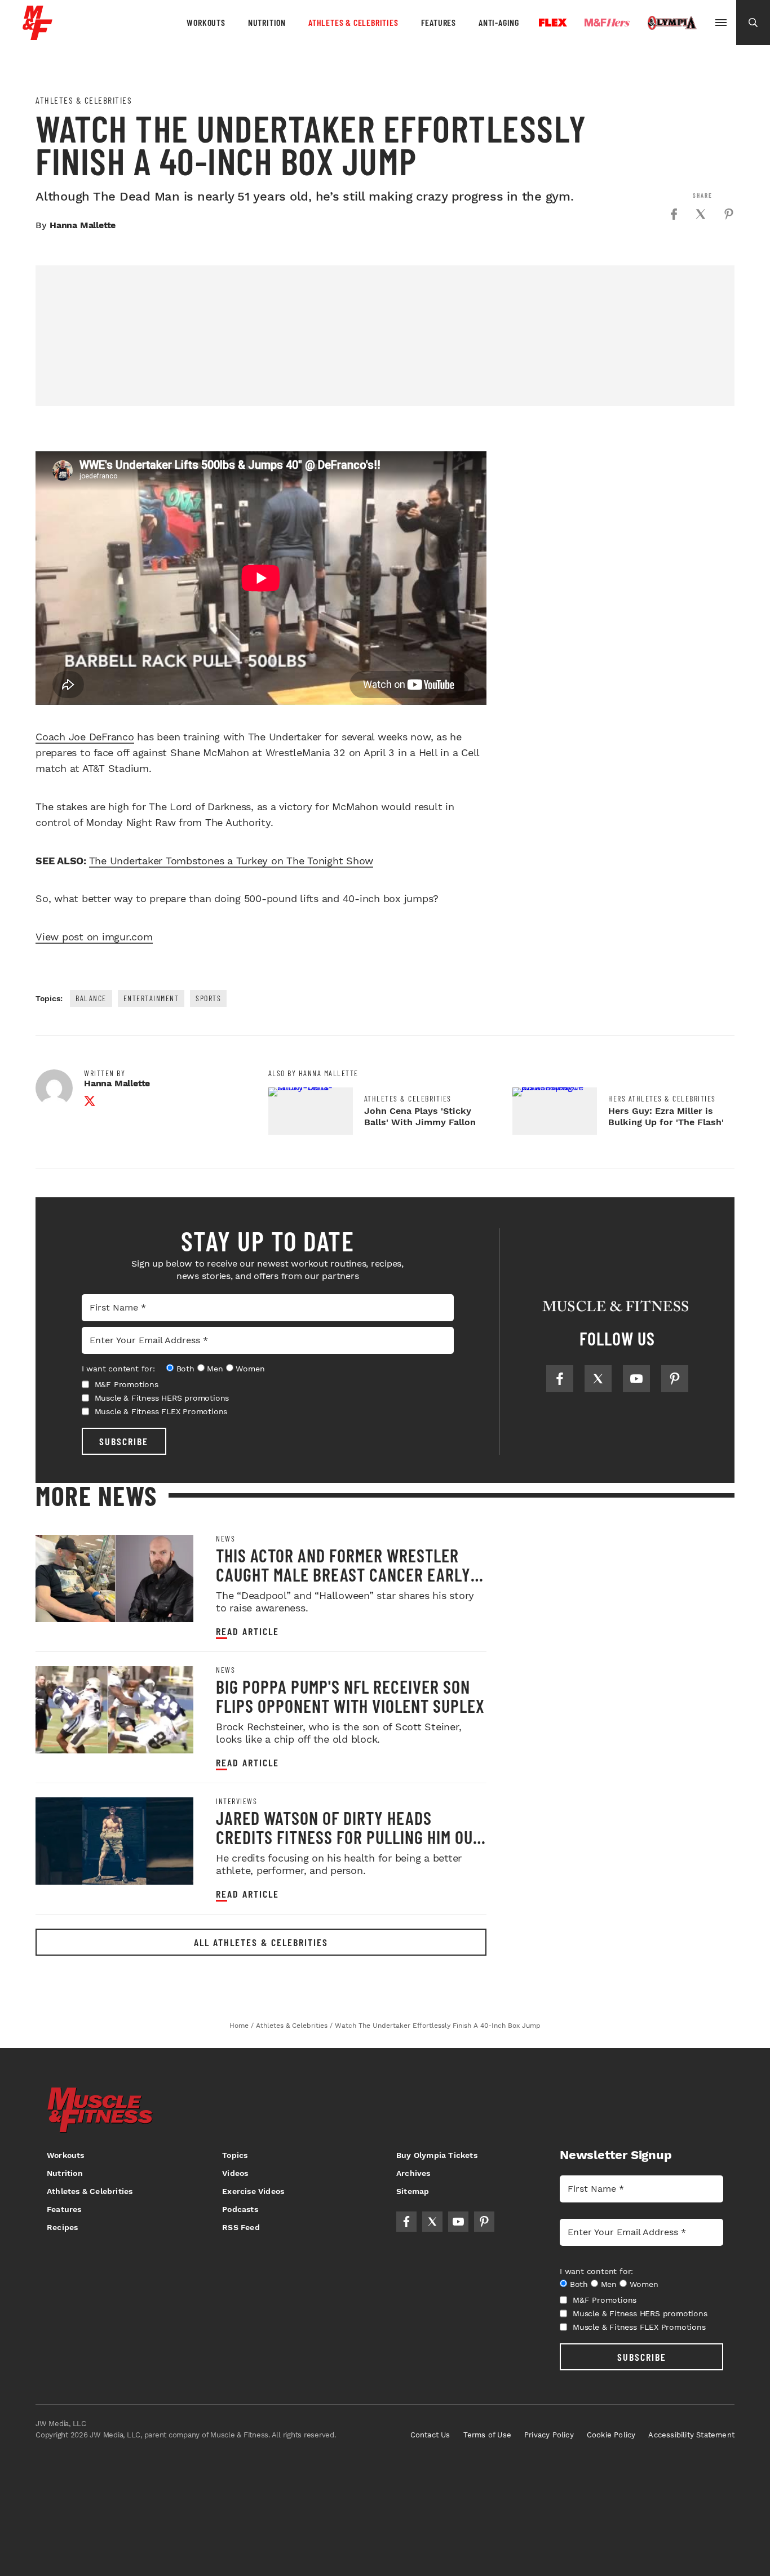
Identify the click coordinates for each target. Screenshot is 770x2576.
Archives (413, 2173)
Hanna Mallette (83, 225)
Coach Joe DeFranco (85, 737)
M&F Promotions (127, 1384)
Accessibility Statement (691, 2435)
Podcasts (240, 2209)
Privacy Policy (549, 2435)
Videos (235, 2173)
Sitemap (413, 2191)
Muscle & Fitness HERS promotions (162, 1398)
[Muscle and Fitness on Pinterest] (675, 1379)
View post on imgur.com (94, 937)
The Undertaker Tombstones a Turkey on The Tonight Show (231, 861)
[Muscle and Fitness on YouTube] (636, 1379)
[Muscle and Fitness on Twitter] (598, 1379)
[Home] (37, 36)
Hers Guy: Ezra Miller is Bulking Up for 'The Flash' (666, 1116)
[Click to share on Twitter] (701, 214)
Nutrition (267, 22)
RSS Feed (241, 2227)
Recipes (62, 2227)
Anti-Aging (499, 22)
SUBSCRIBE (124, 1441)
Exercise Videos (253, 2191)
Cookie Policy (611, 2435)
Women (250, 1369)
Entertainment (151, 998)
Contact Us (430, 2435)
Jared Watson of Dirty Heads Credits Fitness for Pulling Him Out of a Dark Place (349, 1837)
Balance (91, 998)
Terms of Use (487, 2435)
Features (439, 22)
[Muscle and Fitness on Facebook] (560, 1379)
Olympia (672, 23)
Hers (607, 23)
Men (215, 1369)
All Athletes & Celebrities (261, 1942)
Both (185, 1369)
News (225, 1539)
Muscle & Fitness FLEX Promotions (161, 1411)
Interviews (236, 1801)
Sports (208, 998)
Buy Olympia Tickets (437, 2155)
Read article (247, 1631)
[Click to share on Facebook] (674, 214)
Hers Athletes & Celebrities (662, 1099)
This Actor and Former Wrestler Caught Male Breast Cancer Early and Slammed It (343, 1574)
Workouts (206, 22)
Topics (235, 2155)
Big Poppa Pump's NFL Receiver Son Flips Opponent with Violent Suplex (350, 1696)
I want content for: (118, 1369)
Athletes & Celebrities (353, 22)
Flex (553, 23)
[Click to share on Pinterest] (729, 214)
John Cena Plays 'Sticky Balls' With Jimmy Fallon (420, 1116)
